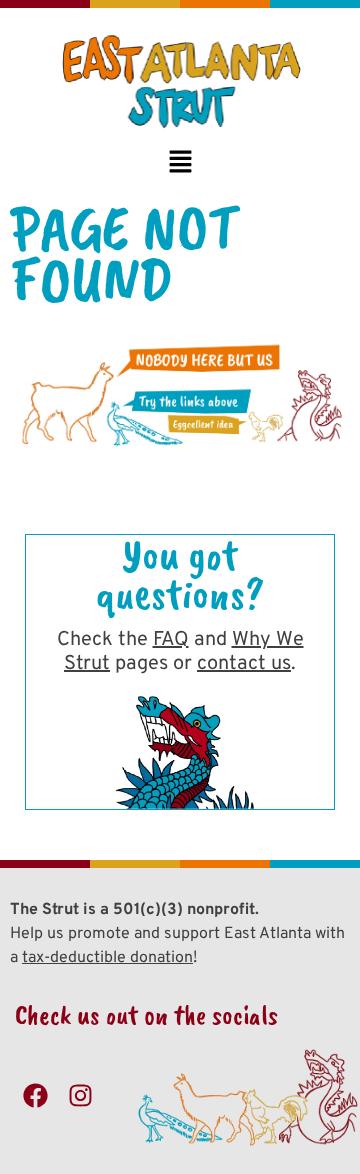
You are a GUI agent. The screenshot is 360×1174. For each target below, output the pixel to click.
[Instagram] (80, 1095)
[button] (180, 163)
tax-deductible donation (107, 958)
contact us (244, 664)
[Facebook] (35, 1095)
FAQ (171, 640)
